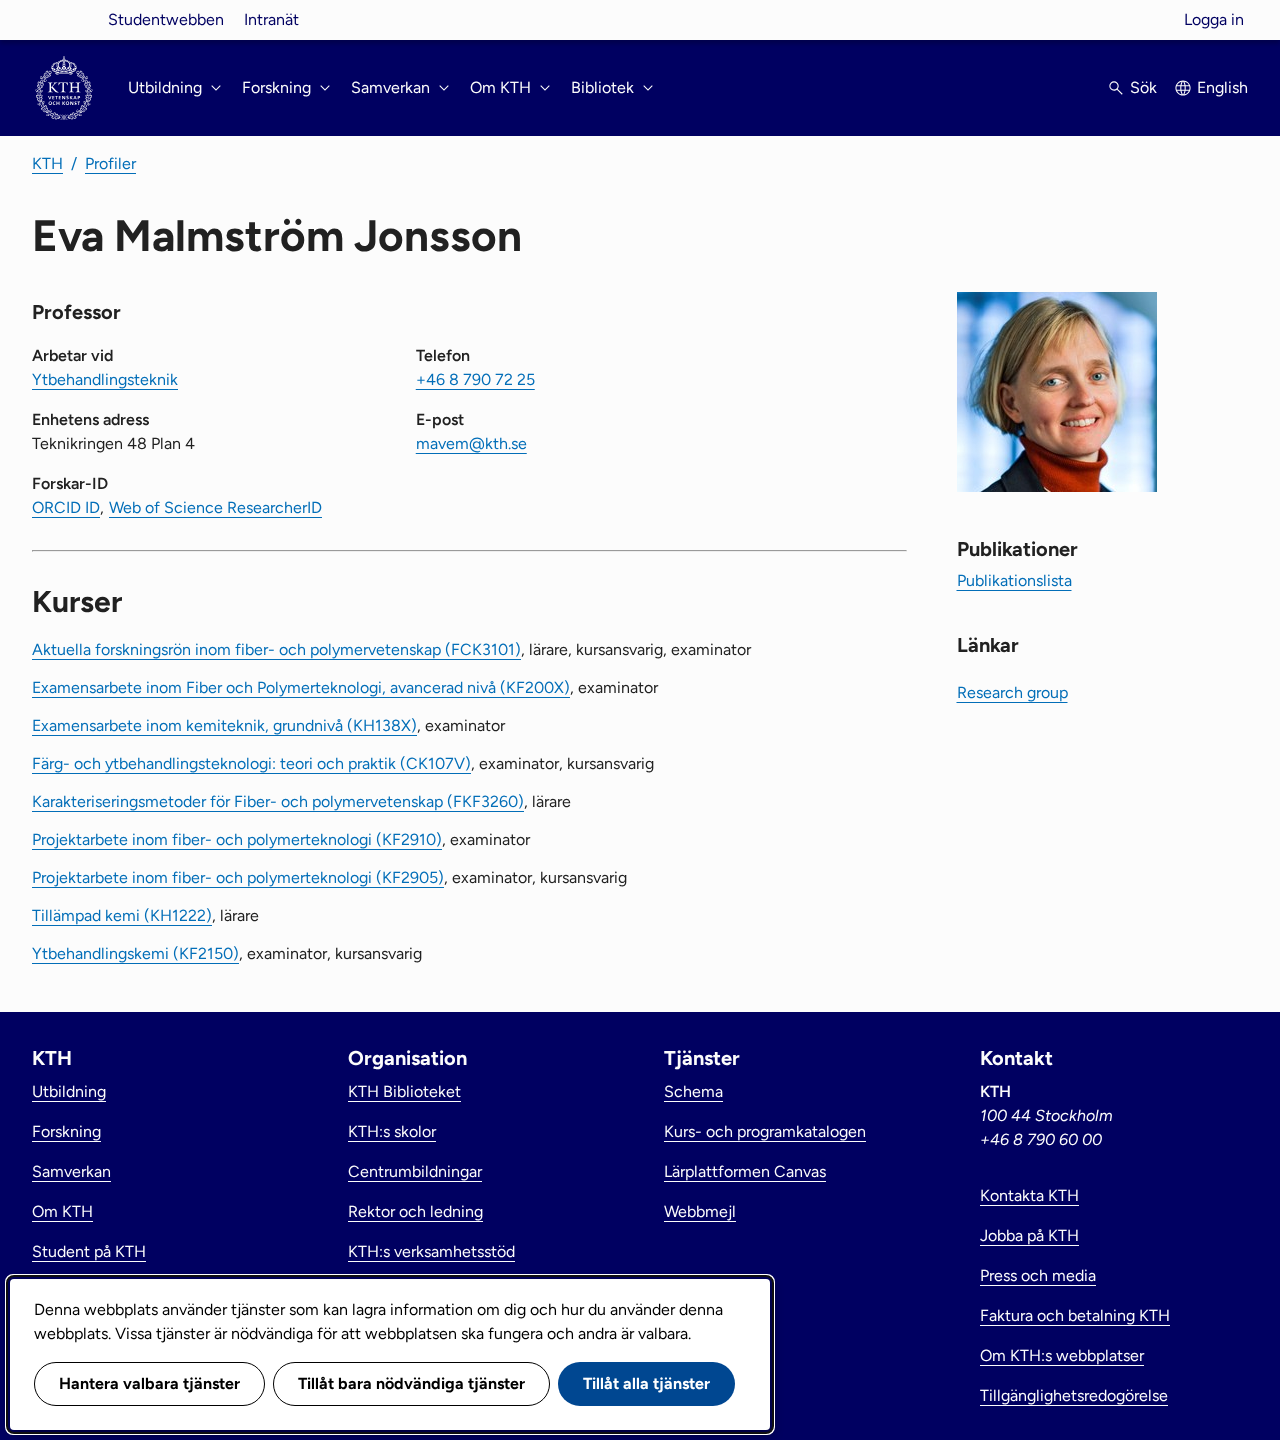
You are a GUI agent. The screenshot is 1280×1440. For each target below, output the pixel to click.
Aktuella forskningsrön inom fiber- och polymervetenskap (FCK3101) (276, 649)
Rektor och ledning (415, 1211)
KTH (47, 163)
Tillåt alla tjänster (646, 1383)
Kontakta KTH (1029, 1195)
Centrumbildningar (415, 1171)
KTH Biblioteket (404, 1091)
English (1222, 87)
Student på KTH (89, 1251)
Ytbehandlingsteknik (105, 379)
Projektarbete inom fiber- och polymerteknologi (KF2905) (238, 877)
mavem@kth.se (471, 443)
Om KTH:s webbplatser (1062, 1355)
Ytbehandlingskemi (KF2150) (135, 953)
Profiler (110, 163)
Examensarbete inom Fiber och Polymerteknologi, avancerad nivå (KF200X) (301, 687)
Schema (693, 1091)
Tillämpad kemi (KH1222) (122, 915)
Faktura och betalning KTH (1075, 1315)
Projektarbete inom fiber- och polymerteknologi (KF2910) (237, 839)
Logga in (1214, 19)
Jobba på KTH (1029, 1235)
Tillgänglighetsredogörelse (1074, 1395)
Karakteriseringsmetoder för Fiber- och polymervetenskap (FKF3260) (278, 801)
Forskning (66, 1131)
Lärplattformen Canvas (745, 1171)
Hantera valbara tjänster (149, 1383)
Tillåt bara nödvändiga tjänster (411, 1383)
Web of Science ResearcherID (215, 507)
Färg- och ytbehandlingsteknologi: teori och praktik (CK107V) (251, 763)
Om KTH (62, 1211)
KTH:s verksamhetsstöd (431, 1251)
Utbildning (69, 1091)
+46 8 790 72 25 (475, 379)
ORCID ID (66, 507)
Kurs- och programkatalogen (765, 1131)
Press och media (1038, 1275)
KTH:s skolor (392, 1131)
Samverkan (71, 1171)
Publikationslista (1014, 580)
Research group (1012, 692)
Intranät (271, 19)
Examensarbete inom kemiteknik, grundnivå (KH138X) (224, 725)
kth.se (64, 19)
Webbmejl (700, 1211)
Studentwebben (166, 19)
